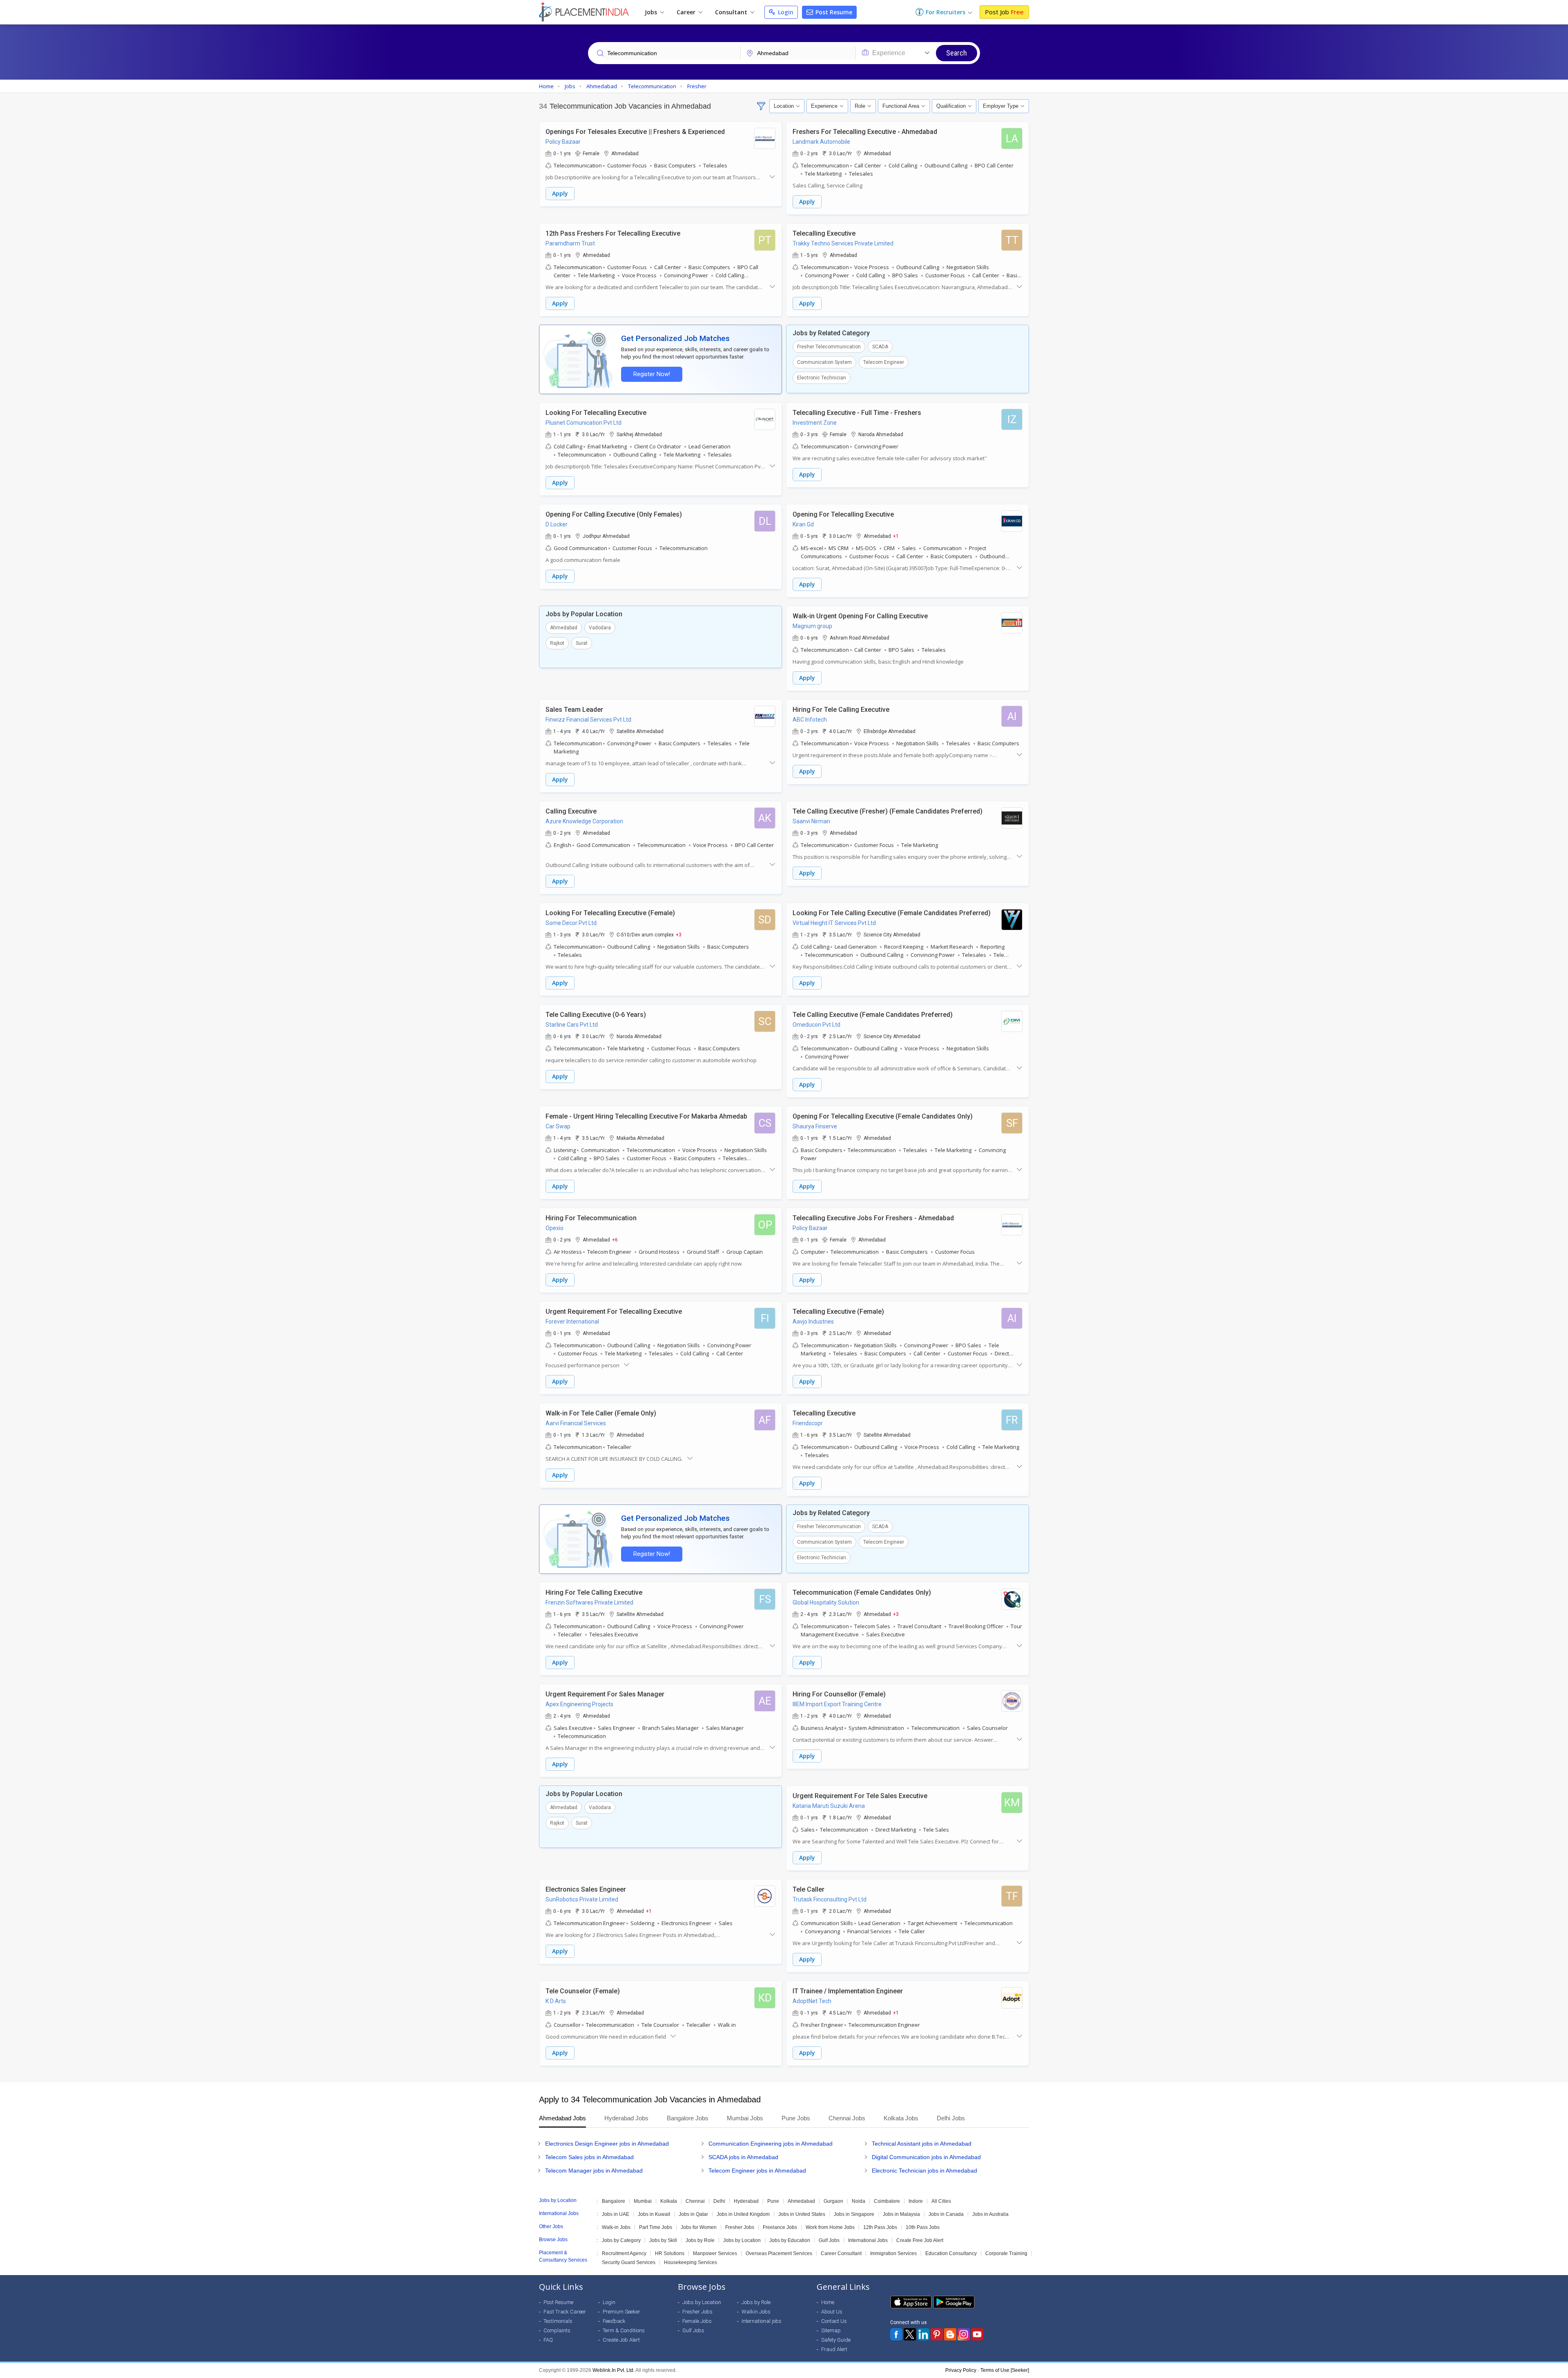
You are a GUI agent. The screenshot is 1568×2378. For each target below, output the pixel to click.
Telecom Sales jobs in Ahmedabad (589, 2157)
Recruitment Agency (624, 2253)
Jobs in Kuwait (654, 2214)
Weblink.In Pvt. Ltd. (614, 2370)
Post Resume (833, 12)
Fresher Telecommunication (829, 347)
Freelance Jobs (780, 2227)
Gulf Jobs (829, 2240)
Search (957, 53)
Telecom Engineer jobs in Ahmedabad (757, 2171)
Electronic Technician (822, 378)
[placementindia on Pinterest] (937, 2334)
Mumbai (643, 2201)
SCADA (880, 347)
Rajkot (557, 643)
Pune (773, 2201)
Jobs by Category (621, 2240)
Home (828, 2302)
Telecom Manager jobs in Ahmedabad (594, 2171)
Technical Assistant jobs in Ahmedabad (922, 2144)
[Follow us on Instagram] (964, 2334)
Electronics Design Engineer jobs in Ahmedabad (607, 2144)
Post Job (1004, 12)
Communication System (824, 362)
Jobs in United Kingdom (743, 2214)
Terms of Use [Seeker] (1005, 2370)
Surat (582, 643)
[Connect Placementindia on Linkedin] (923, 2334)
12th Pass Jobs (880, 2227)
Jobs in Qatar (693, 2214)
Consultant (732, 12)
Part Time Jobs (656, 2227)
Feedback (614, 2321)
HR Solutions (670, 2253)
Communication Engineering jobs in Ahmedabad (771, 2144)
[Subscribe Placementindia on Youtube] (977, 2334)
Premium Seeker (621, 2312)
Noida (859, 2201)
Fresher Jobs (740, 2227)
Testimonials (558, 2321)
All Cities (941, 2201)
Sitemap (831, 2330)
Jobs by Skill (663, 2240)
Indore (916, 2201)
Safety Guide (836, 2340)
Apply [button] (560, 193)
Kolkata (669, 2201)
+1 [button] (896, 536)
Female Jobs (697, 2321)
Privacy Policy (961, 2370)
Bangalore (614, 2201)
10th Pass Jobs (923, 2227)
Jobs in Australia (990, 2214)
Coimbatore (887, 2201)
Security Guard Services (629, 2262)
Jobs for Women (699, 2227)
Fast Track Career (565, 2312)
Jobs (652, 12)
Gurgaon (833, 2201)
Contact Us (834, 2321)
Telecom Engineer (884, 362)
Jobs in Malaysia (901, 2214)
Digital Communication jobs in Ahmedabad (926, 2157)
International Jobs (868, 2240)
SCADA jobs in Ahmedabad (743, 2157)
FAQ (548, 2340)
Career (687, 12)
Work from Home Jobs (830, 2227)
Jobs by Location (742, 2240)
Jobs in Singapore (854, 2214)
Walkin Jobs (756, 2312)
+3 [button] (679, 934)
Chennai (695, 2201)
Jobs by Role (700, 2240)
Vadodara (600, 628)
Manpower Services (715, 2253)
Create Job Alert (621, 2340)
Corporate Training (1006, 2253)
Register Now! (652, 374)
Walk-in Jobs (616, 2227)
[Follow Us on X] (910, 2334)
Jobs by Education (790, 2240)
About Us (832, 2312)
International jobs (762, 2321)
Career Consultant (841, 2253)
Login (785, 12)
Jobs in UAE (616, 2214)
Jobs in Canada (946, 2214)
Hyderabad (746, 2201)
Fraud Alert (834, 2349)
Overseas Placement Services (779, 2253)
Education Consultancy (951, 2253)
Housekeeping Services (690, 2262)
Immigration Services (893, 2253)
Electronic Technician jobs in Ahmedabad (924, 2171)
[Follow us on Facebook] (896, 2334)
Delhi (719, 2201)
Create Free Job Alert (920, 2240)
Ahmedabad (564, 628)
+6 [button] (615, 1239)
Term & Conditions (624, 2330)
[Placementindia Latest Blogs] (950, 2334)
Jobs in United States (802, 2214)
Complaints (557, 2330)
